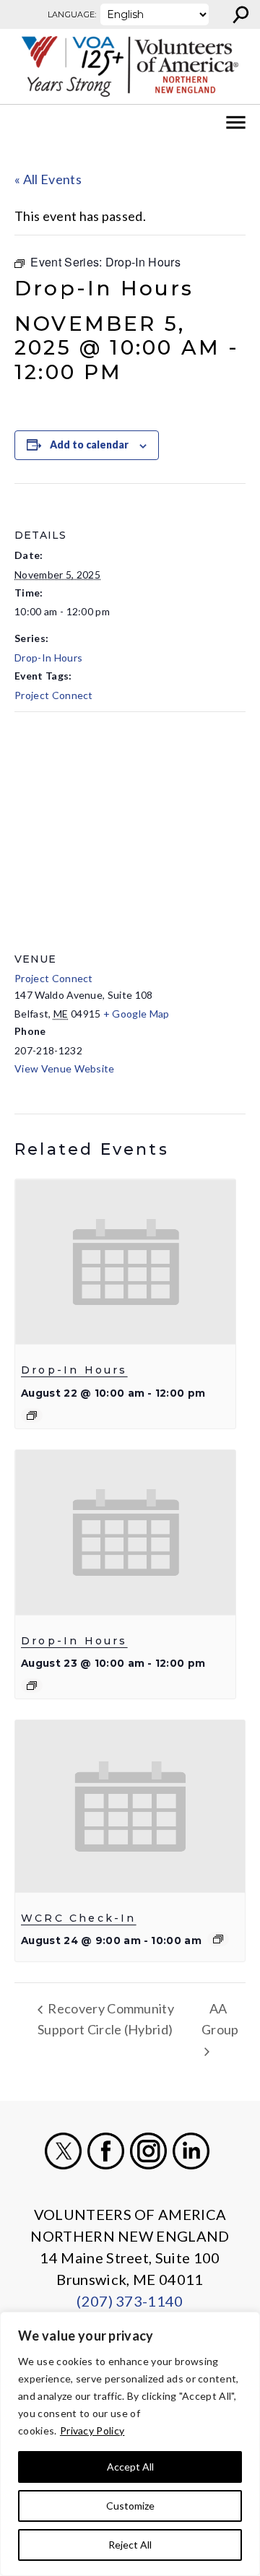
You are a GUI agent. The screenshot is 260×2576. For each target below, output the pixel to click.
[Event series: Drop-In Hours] (32, 1415)
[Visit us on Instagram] (148, 2151)
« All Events (48, 179)
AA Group (220, 2019)
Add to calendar (89, 444)
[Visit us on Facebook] (106, 2151)
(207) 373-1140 (130, 2301)
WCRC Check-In (79, 1918)
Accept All (130, 2467)
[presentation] (125, 1262)
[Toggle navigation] (20, 123)
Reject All (130, 2545)
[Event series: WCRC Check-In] (218, 1939)
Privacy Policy (92, 2430)
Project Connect (54, 695)
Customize (130, 2506)
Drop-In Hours (48, 658)
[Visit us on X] (63, 2151)
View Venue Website (65, 1068)
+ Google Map (136, 1014)
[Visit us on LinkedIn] (191, 2151)
